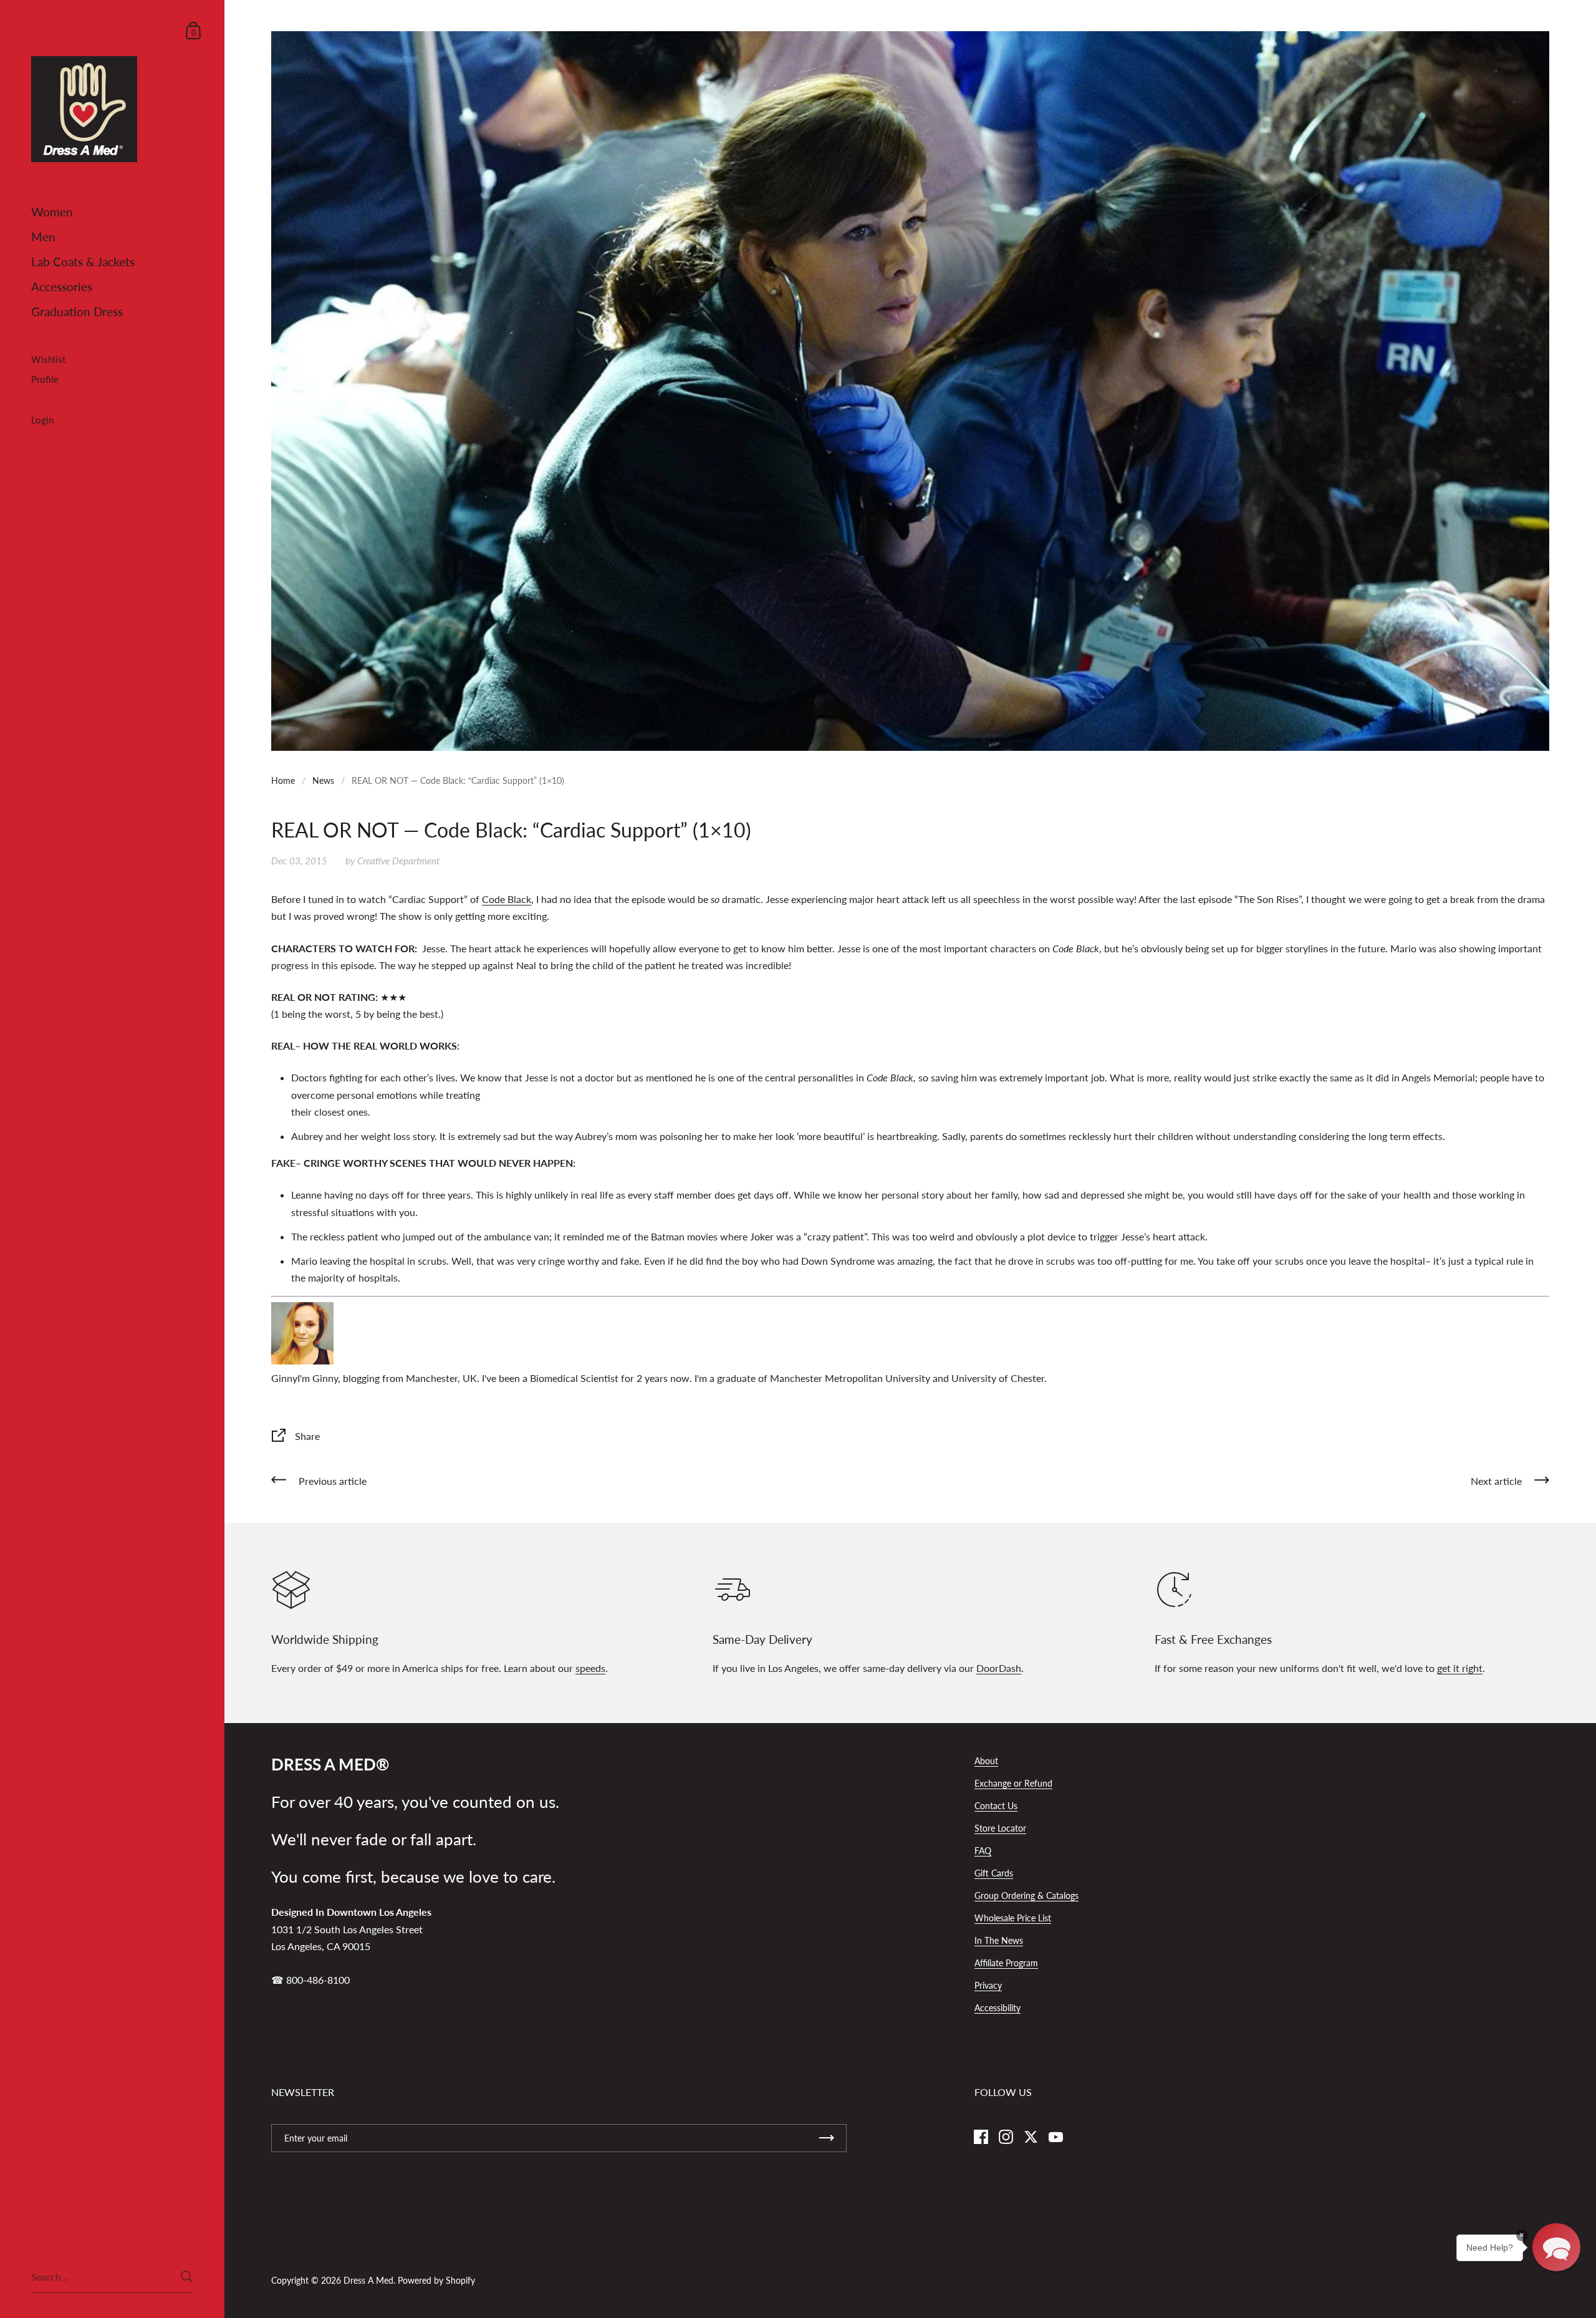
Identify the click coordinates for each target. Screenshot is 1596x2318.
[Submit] (187, 2277)
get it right (1460, 1668)
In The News (999, 1940)
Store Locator (1000, 1828)
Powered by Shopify (436, 2280)
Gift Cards (994, 1873)
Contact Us (996, 1806)
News (323, 780)
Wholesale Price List (1013, 1918)
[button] (1556, 2247)
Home (283, 780)
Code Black (507, 899)
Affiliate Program (1006, 1963)
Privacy (988, 1985)
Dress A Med (368, 2280)
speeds (590, 1668)
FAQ (983, 1851)
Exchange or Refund (1013, 1783)
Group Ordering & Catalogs (1026, 1895)
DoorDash (999, 1668)
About (986, 1761)
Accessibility (997, 2008)
